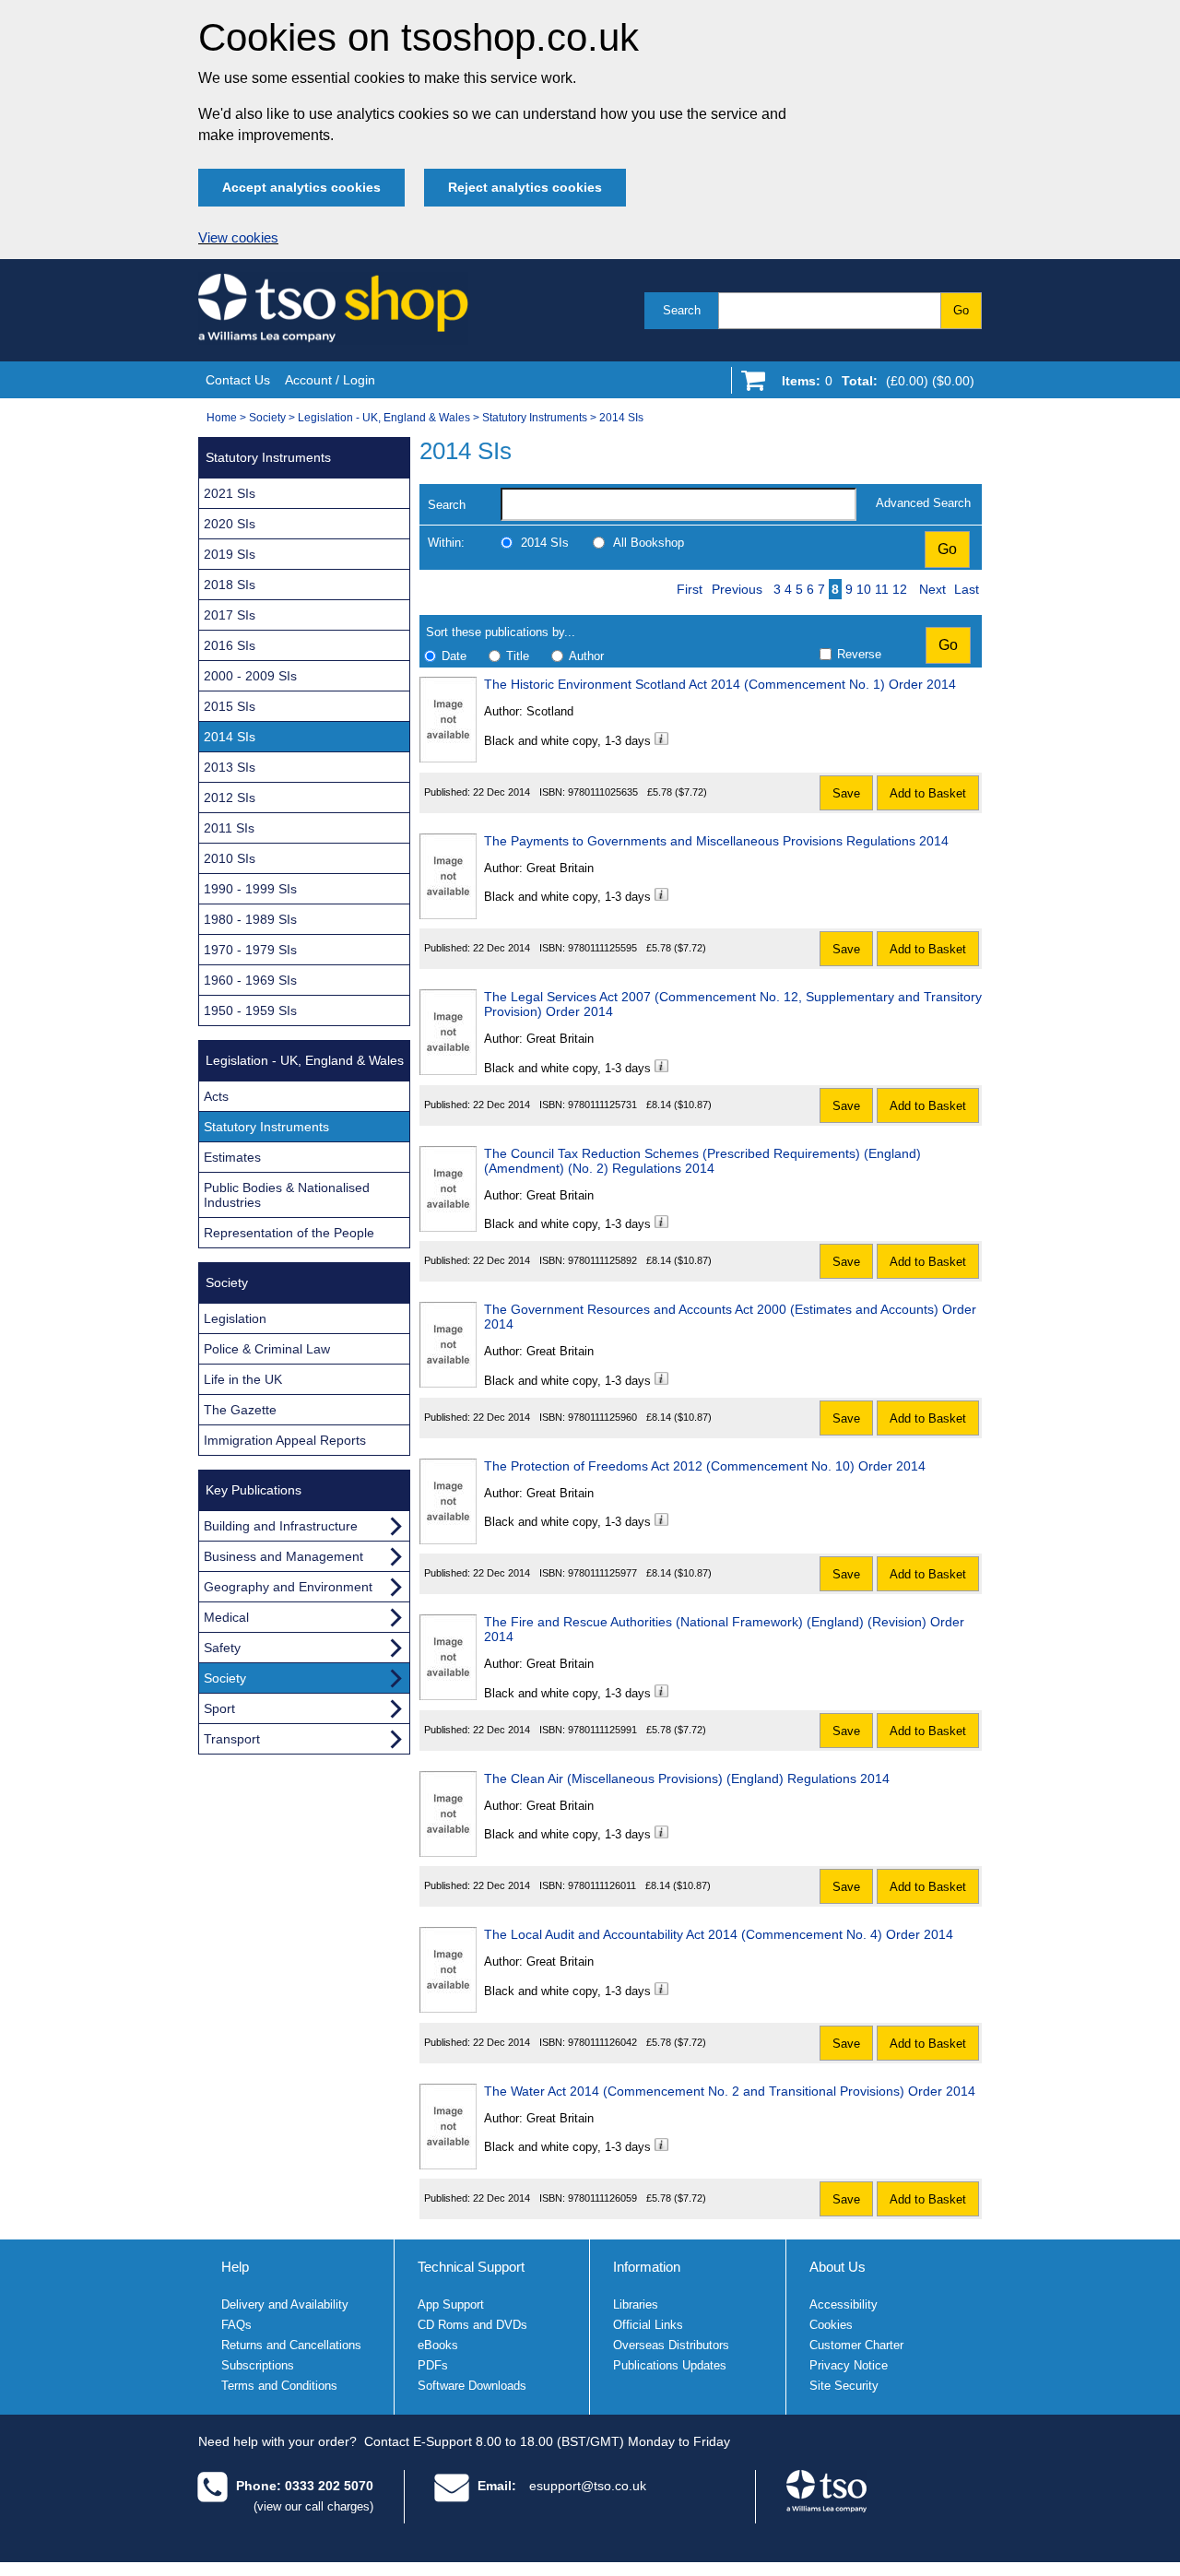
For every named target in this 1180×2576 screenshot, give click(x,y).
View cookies (238, 238)
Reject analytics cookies (525, 187)
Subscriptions (258, 2365)
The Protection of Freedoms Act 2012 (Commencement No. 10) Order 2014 (705, 1466)
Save (846, 793)
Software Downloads (472, 2386)
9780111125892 (602, 1260)
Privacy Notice (849, 2365)
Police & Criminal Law (267, 1349)
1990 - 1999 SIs (250, 889)
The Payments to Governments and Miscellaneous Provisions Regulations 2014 (716, 841)
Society (267, 418)
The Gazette (240, 1410)
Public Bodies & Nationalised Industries (287, 1195)
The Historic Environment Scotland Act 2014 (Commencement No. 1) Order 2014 (720, 684)
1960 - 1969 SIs (250, 980)
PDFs (433, 2365)
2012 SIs (230, 798)
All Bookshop (649, 543)
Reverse (859, 654)
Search (682, 310)
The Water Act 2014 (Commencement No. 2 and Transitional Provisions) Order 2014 (730, 2091)
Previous (737, 589)
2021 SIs (230, 493)
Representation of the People (289, 1233)
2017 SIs (230, 615)
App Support (451, 2304)
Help (235, 2267)
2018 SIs (230, 585)
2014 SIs (621, 418)
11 (882, 589)
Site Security (844, 2386)
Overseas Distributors (671, 2345)
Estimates (232, 1157)
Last (967, 589)
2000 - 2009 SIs (250, 676)
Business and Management (283, 1556)
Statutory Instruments (535, 418)
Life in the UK (243, 1379)
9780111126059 (602, 2198)
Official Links (648, 2325)
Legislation (235, 1318)
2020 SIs (230, 524)
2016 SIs (230, 645)
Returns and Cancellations (291, 2345)
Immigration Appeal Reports (285, 1440)
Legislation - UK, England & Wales (384, 418)
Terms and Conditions (279, 2386)
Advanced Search (923, 503)
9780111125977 (602, 1573)
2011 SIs (229, 828)
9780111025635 (603, 792)
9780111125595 (602, 948)
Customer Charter (856, 2345)
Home (222, 418)
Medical (226, 1617)
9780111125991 (602, 1730)
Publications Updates (670, 2365)
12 (900, 589)
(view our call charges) (313, 2506)
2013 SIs (230, 767)
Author (586, 656)
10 (864, 589)
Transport (232, 1739)
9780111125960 (602, 1417)
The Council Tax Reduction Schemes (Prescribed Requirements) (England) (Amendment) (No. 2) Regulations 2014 (702, 1161)
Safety (222, 1648)
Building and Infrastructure (281, 1526)
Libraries (636, 2304)
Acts (216, 1096)
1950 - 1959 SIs (250, 1010)
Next (932, 589)
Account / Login (330, 380)
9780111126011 (602, 1885)
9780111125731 (602, 1105)
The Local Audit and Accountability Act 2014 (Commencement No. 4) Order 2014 (719, 1934)
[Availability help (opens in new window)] (661, 741)
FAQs (236, 2325)
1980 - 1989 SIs (250, 919)
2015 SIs (230, 706)
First (690, 589)
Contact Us (238, 380)
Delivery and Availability (285, 2304)
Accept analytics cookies (301, 187)
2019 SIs (230, 554)
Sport (219, 1708)
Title (518, 656)
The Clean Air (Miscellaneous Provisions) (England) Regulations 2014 (687, 1778)
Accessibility (844, 2304)
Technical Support (471, 2267)
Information (647, 2267)
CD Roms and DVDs (472, 2325)
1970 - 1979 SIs (250, 950)
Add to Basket (928, 793)
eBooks (438, 2345)
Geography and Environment (288, 1587)
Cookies (831, 2325)
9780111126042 (602, 2042)
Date (454, 656)
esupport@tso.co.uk (588, 2486)
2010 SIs (230, 858)
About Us (838, 2267)
